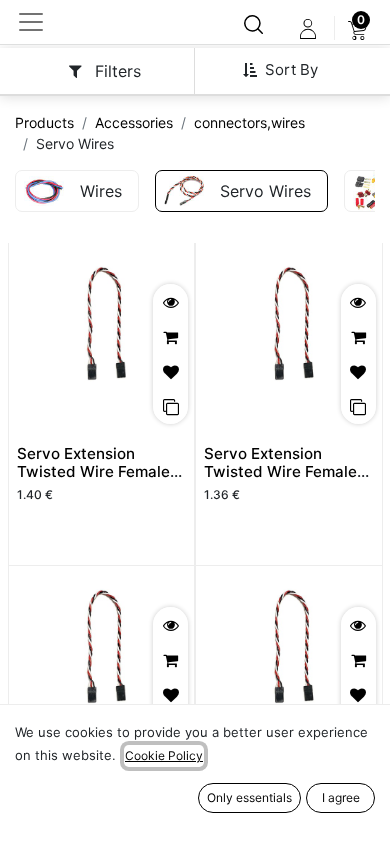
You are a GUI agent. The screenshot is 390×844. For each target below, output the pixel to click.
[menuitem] (357, 29)
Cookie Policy (164, 755)
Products (44, 122)
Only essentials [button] (249, 797)
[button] (288, 70)
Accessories (134, 122)
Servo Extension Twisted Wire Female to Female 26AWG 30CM (93, 481)
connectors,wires (249, 122)
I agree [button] (341, 797)
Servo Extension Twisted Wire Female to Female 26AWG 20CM (280, 481)
